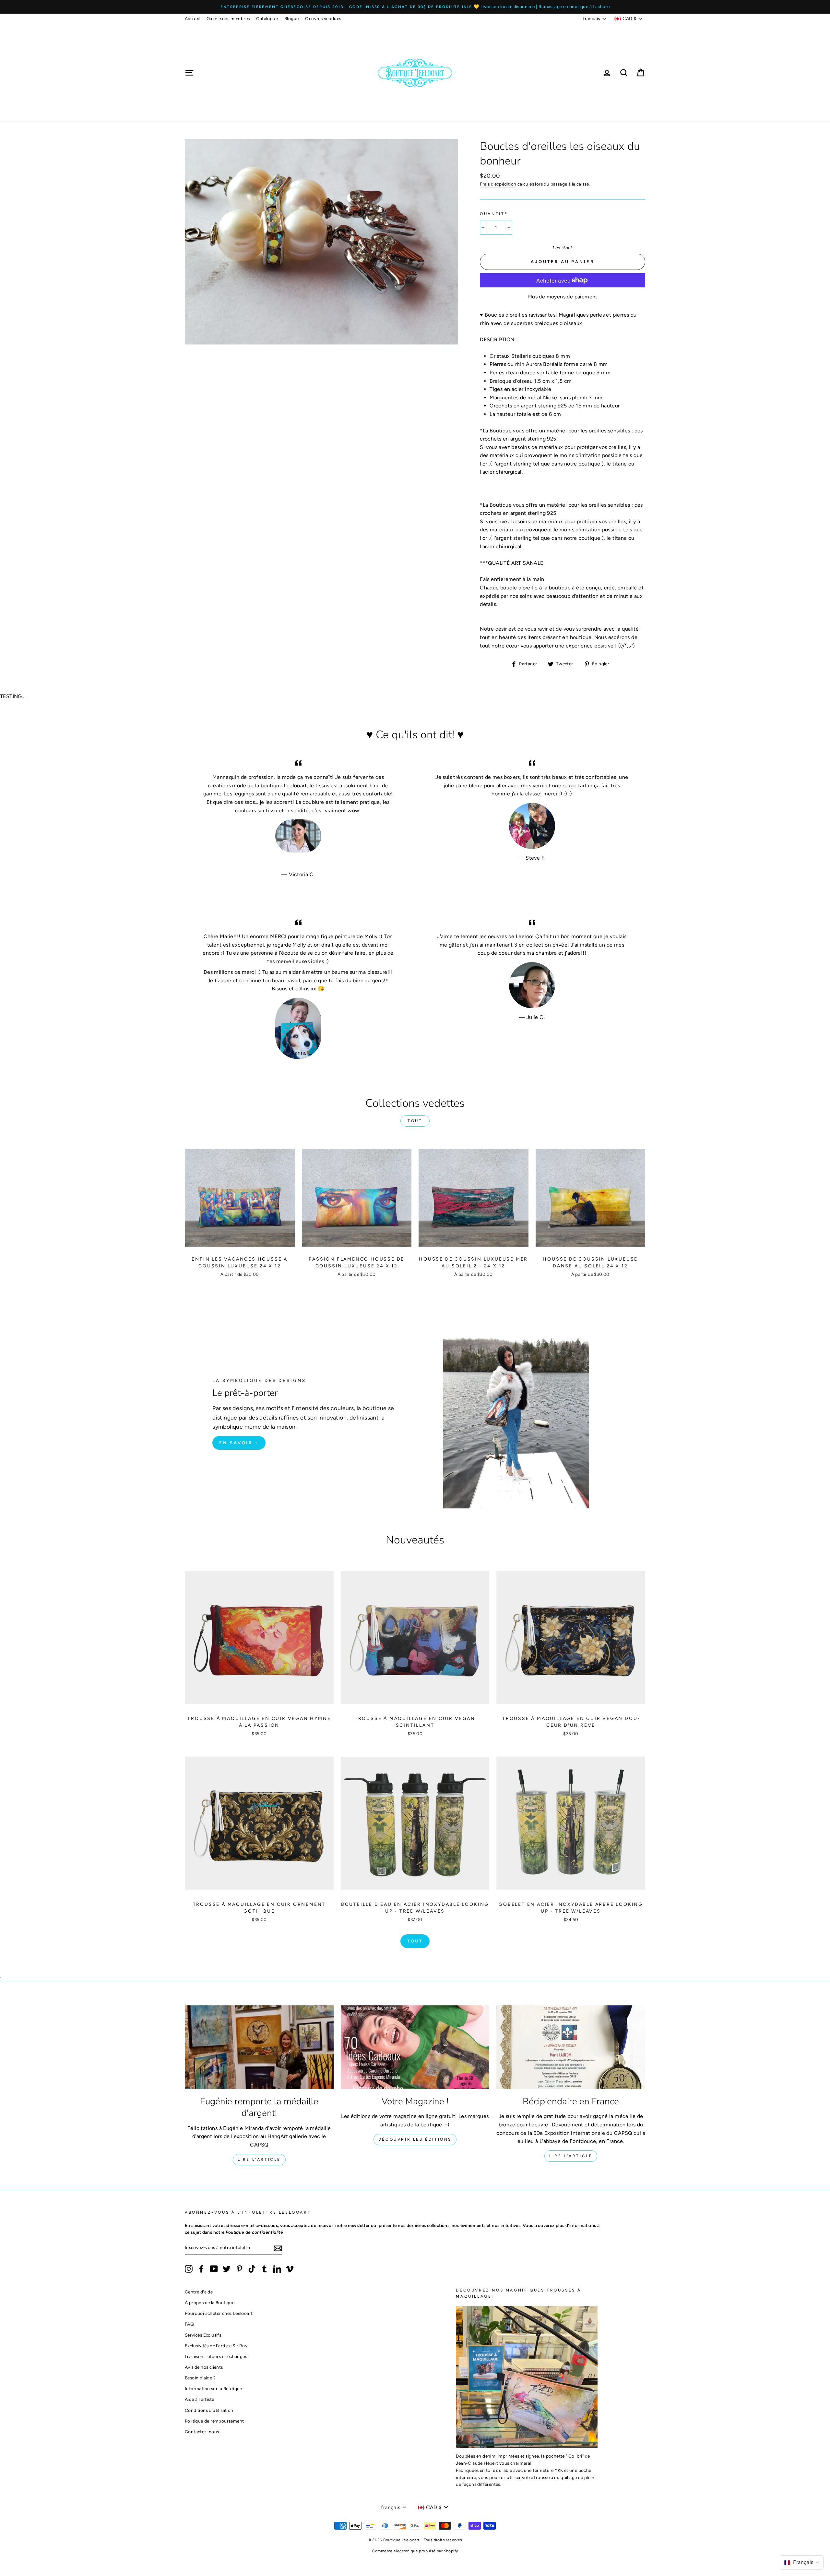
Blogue (291, 18)
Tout (415, 1121)
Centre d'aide (199, 2292)
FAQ (189, 2324)
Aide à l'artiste (199, 2399)
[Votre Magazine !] (415, 2047)
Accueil (192, 18)
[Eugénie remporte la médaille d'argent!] (259, 2047)
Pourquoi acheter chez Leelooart (219, 2313)
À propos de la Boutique (210, 2303)
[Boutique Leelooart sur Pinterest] (239, 2269)
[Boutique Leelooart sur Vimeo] (290, 2269)
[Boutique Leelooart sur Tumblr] (265, 2269)
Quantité (494, 214)
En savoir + (239, 1443)
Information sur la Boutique (213, 2389)
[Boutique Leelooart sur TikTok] (252, 2269)
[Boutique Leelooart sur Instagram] (189, 2269)
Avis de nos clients (204, 2367)
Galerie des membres (228, 18)
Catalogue (267, 18)
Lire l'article (259, 2159)
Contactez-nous (202, 2432)
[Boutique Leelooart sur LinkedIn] (277, 2269)
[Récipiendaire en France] (571, 2047)
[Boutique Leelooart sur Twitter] (227, 2269)
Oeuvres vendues (323, 18)
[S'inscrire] (278, 2248)
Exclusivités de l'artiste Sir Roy (216, 2346)
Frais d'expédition (498, 184)
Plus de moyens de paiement (562, 297)
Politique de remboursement (214, 2421)
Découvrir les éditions (415, 2139)
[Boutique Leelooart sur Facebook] (201, 2269)
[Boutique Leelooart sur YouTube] (214, 2269)
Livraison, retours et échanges (216, 2356)
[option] (415, 7)
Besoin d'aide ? (200, 2378)
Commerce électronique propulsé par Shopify (415, 2551)
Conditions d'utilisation (209, 2410)
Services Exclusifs (203, 2335)
